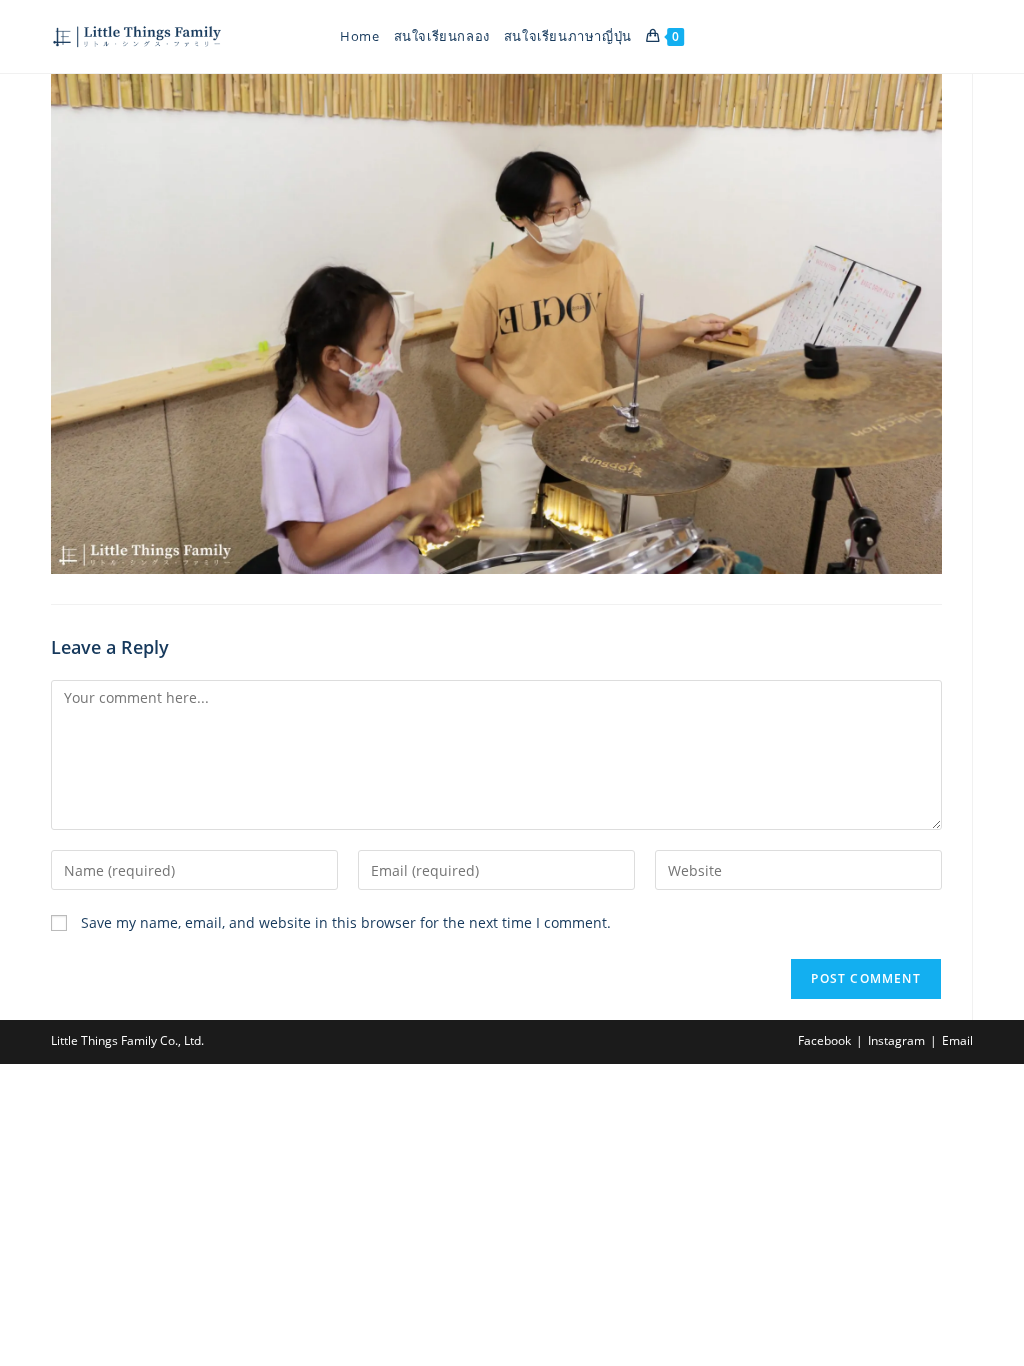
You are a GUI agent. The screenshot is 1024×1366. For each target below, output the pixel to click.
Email (957, 1040)
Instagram (896, 1040)
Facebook (824, 1040)
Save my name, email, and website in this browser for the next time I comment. (346, 922)
